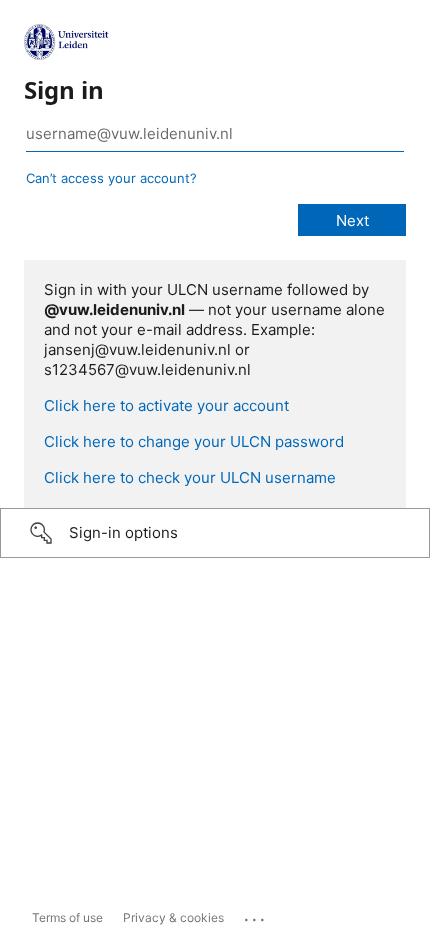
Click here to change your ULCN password (194, 441)
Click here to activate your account (166, 405)
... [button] (256, 915)
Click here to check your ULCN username (190, 477)
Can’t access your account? (111, 178)
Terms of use (67, 917)
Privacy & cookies (173, 917)
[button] (215, 533)
